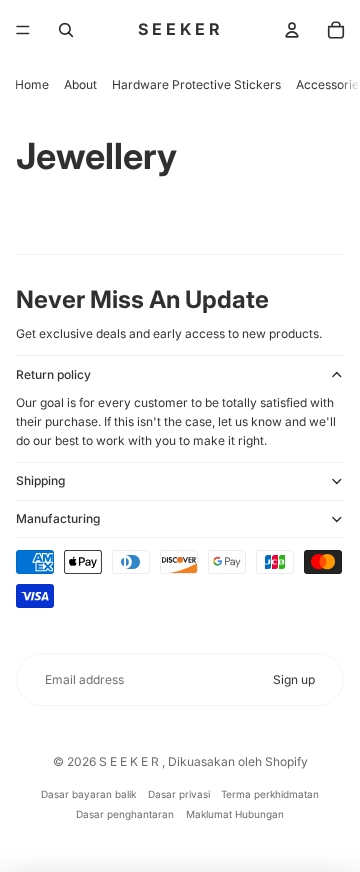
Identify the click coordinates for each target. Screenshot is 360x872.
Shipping (40, 480)
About (80, 84)
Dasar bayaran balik (88, 794)
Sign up (294, 679)
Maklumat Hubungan (235, 814)
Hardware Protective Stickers (196, 84)
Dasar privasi (179, 794)
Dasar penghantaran (125, 814)
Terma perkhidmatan (270, 794)
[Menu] (23, 30)
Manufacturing (58, 518)
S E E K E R (130, 761)
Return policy (53, 374)
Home (32, 84)
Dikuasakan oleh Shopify (238, 761)
